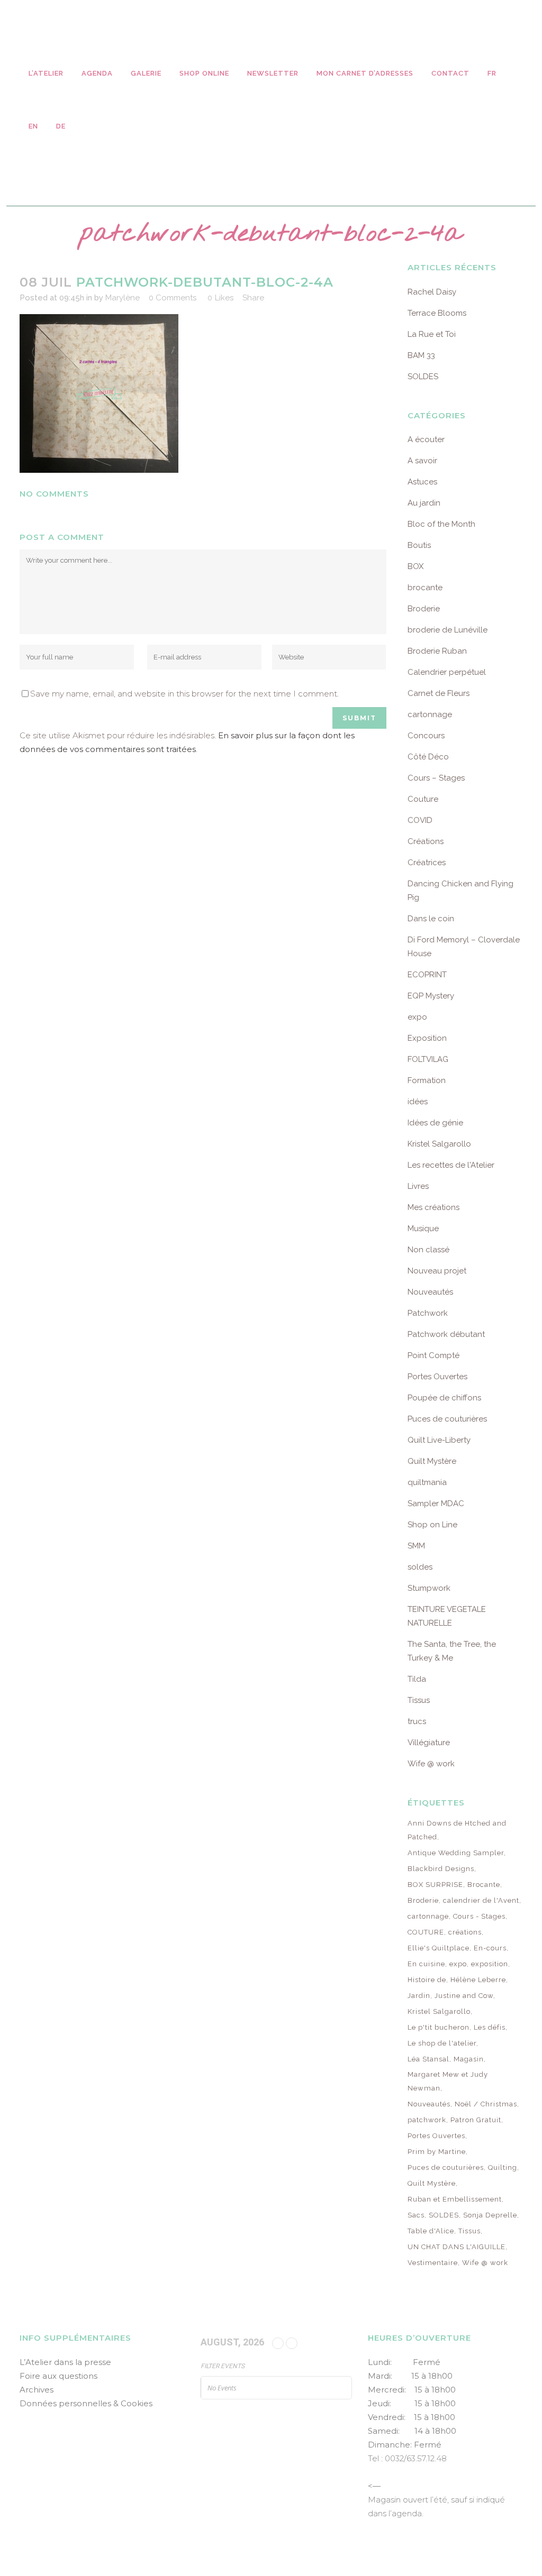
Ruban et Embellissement (455, 2199)
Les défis (490, 2027)
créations (465, 1932)
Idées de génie (435, 1123)
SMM (416, 1546)
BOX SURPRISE (435, 1885)
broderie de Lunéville (448, 630)
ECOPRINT (427, 975)
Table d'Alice (431, 2231)
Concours (426, 736)
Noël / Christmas (486, 2104)
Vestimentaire (433, 2263)
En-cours (490, 1948)
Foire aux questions (58, 2376)
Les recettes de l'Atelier (451, 1165)
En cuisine (426, 1964)
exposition (490, 1964)
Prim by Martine (437, 2152)
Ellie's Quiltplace (439, 1948)
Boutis (419, 545)
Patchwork (428, 1313)
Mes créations (433, 1207)
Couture (423, 799)
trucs (417, 1721)
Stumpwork (429, 1588)
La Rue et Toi (432, 334)
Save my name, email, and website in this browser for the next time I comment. (184, 694)
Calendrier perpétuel (447, 672)
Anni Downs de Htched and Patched (457, 1830)
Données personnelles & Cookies (86, 2403)
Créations (426, 841)
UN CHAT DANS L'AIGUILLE (457, 2247)
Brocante (484, 1885)
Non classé (428, 1250)
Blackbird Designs (441, 1869)
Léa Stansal (428, 2059)
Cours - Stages (479, 1916)
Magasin (469, 2059)
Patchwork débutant (446, 1334)
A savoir (422, 461)
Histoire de (427, 1980)
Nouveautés (430, 1292)
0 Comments (173, 298)
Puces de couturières (447, 1419)
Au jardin (424, 503)
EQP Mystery (431, 996)
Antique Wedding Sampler (456, 1853)
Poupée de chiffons (444, 1398)
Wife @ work (431, 1764)
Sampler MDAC (436, 1504)
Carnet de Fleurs (439, 693)
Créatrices (427, 863)
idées (418, 1102)
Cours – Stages (436, 778)
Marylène (123, 298)
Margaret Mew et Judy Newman (448, 2081)
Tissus (419, 1700)
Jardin (419, 1996)
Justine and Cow (464, 1996)
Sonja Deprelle (490, 2215)
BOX (415, 566)
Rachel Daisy (432, 292)
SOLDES (423, 377)
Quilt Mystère (432, 1461)
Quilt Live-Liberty (439, 1440)
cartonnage (430, 714)
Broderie (424, 609)
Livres (418, 1186)
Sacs (416, 2215)
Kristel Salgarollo (439, 1144)
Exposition (427, 1038)
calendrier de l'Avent (481, 1900)
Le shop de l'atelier (442, 2043)
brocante (425, 588)
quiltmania (427, 1482)
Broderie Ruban (437, 651)
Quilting (503, 2167)
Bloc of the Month (441, 524)
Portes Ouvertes (437, 1377)
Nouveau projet (437, 1271)
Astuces (422, 482)
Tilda (417, 1679)
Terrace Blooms (437, 313)
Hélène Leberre (478, 1980)
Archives (37, 2390)
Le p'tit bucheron (439, 2027)
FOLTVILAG (428, 1059)
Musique (423, 1229)
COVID (420, 820)
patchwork (427, 2120)
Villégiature (429, 1743)
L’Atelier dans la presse (65, 2362)
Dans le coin (431, 919)
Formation (427, 1080)
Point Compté (433, 1355)
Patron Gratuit (476, 2120)
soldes (420, 1567)
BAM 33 (421, 355)
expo (417, 1017)
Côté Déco (428, 757)
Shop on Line (432, 1525)
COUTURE (426, 1932)
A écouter (426, 439)
